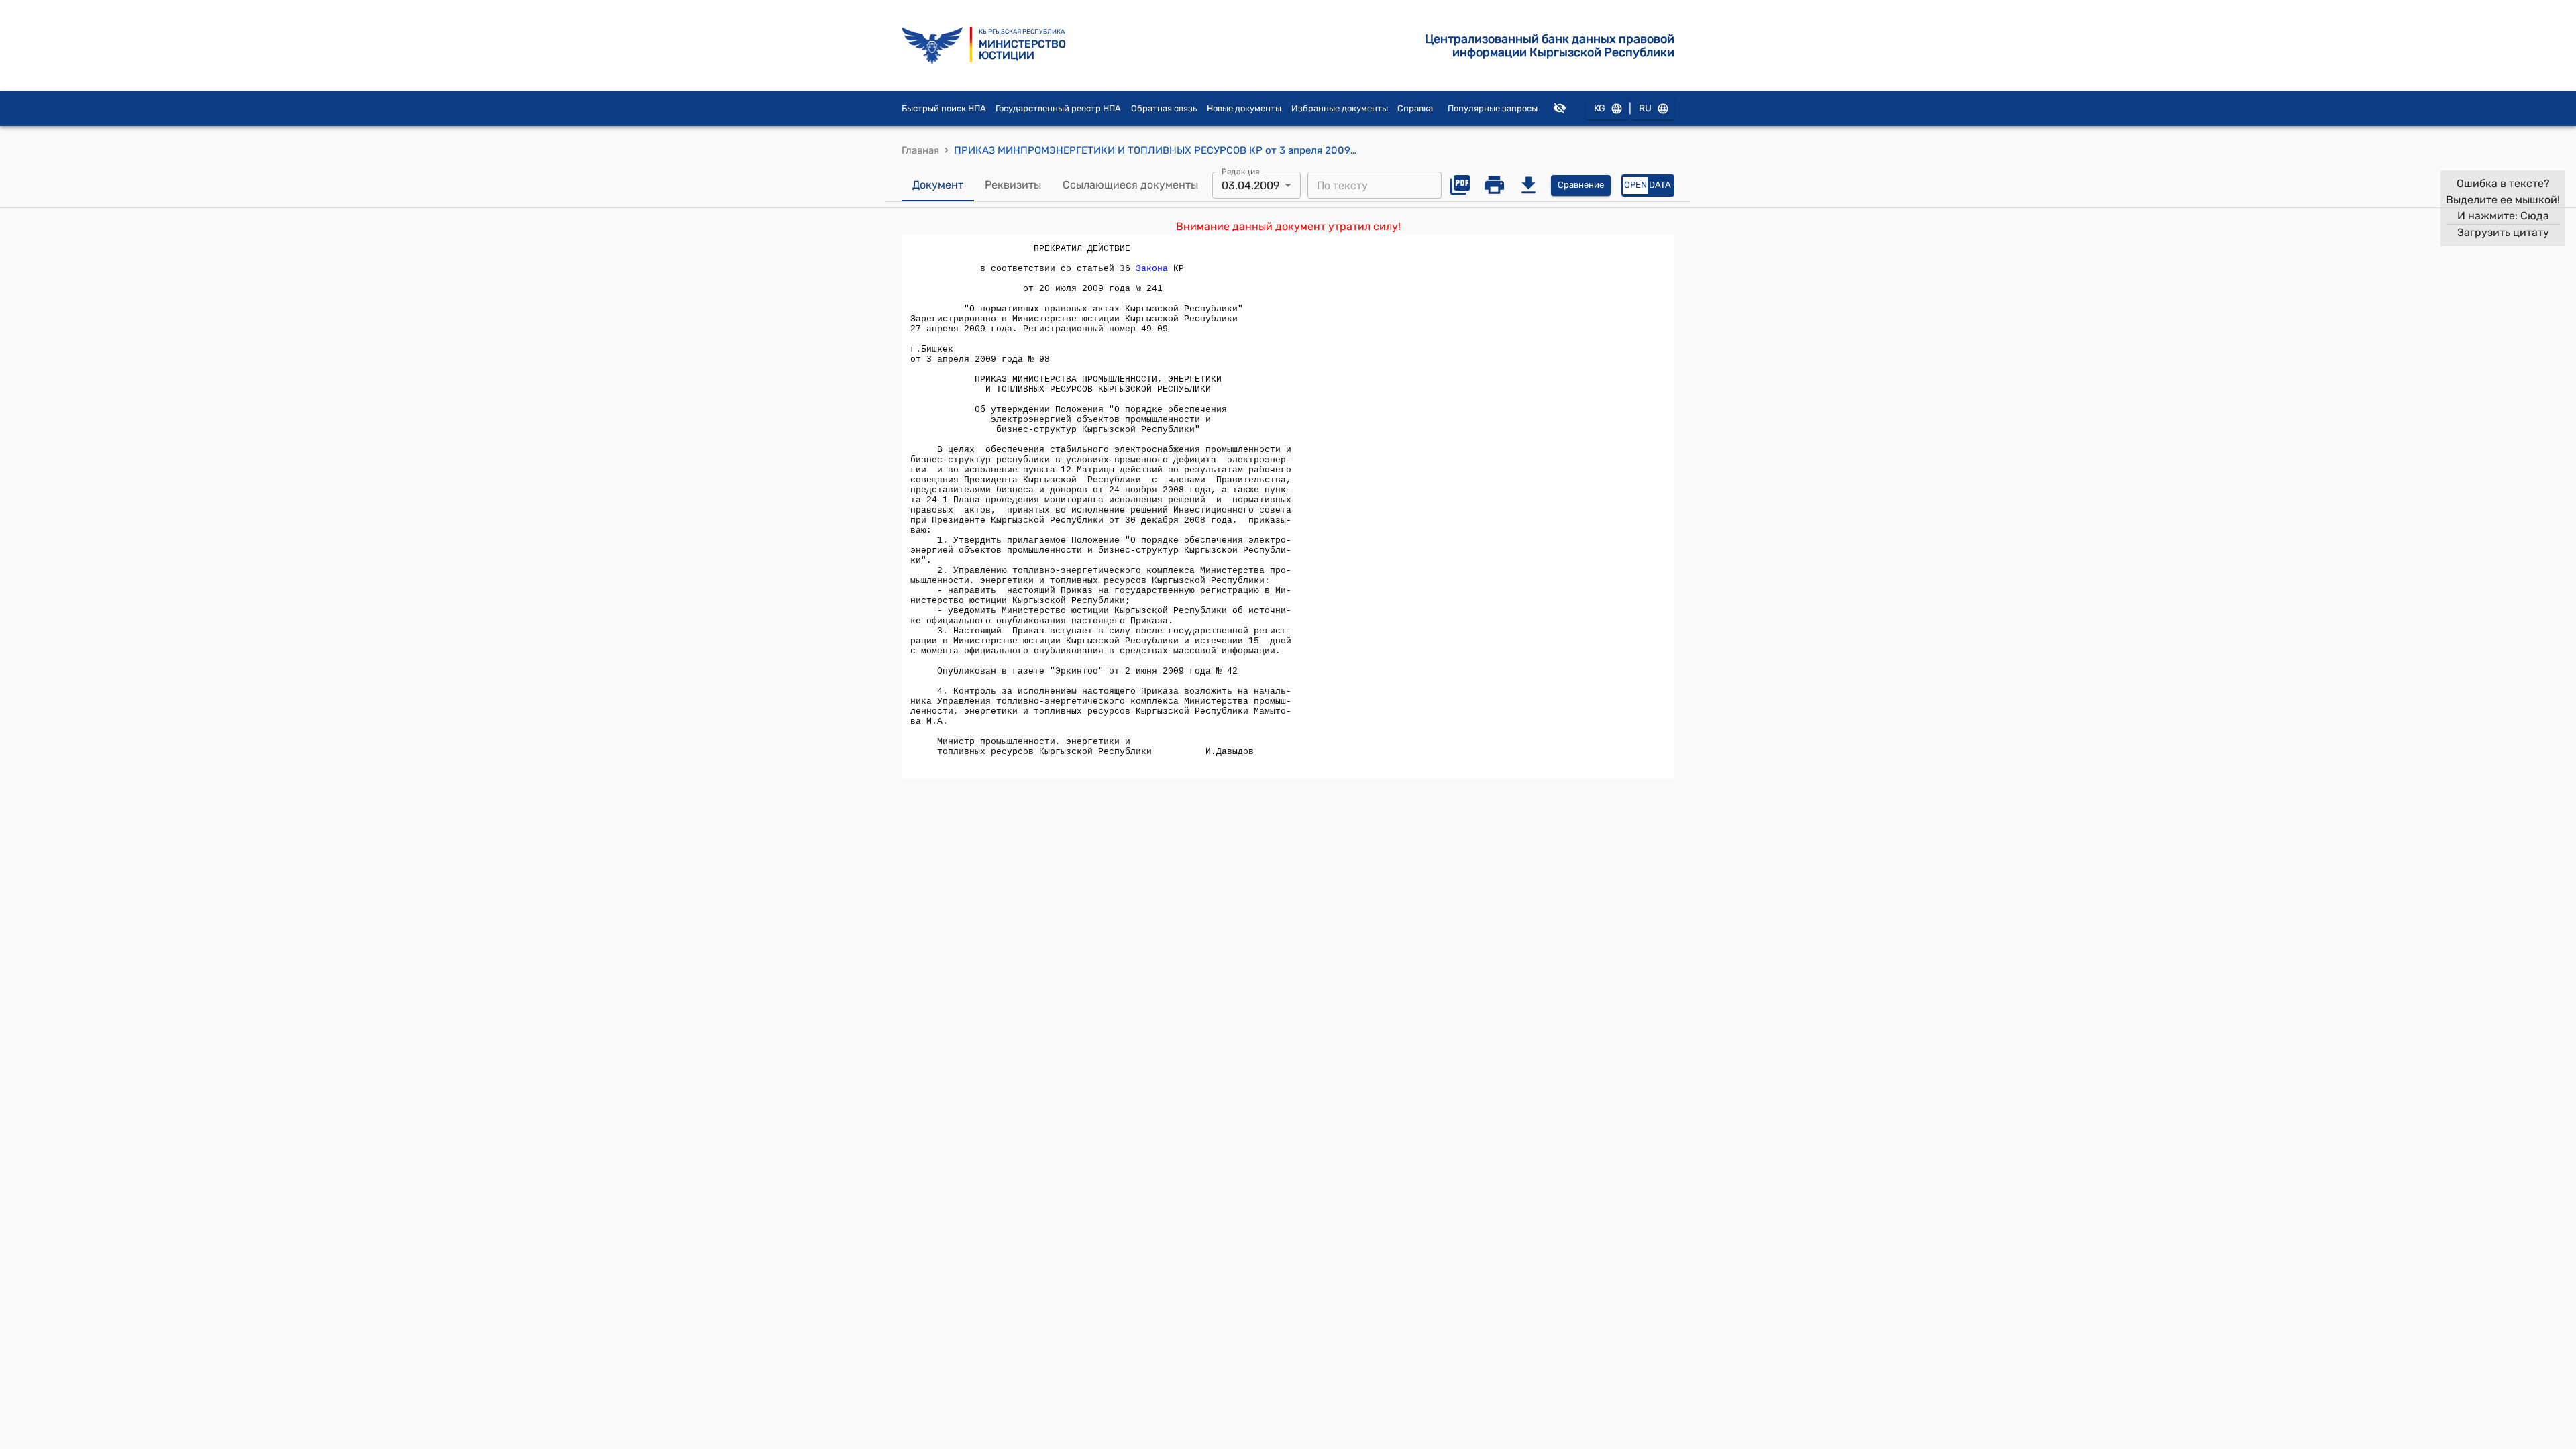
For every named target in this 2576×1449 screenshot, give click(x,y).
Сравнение (1581, 185)
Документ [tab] (938, 185)
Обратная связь (1164, 108)
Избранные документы (1340, 108)
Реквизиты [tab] (1013, 185)
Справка (1415, 108)
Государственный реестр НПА (1058, 108)
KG (1600, 108)
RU (1645, 108)
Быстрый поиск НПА (944, 108)
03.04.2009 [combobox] (1250, 185)
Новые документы (1244, 108)
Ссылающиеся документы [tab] (1130, 185)
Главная (920, 150)
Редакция (1241, 172)
